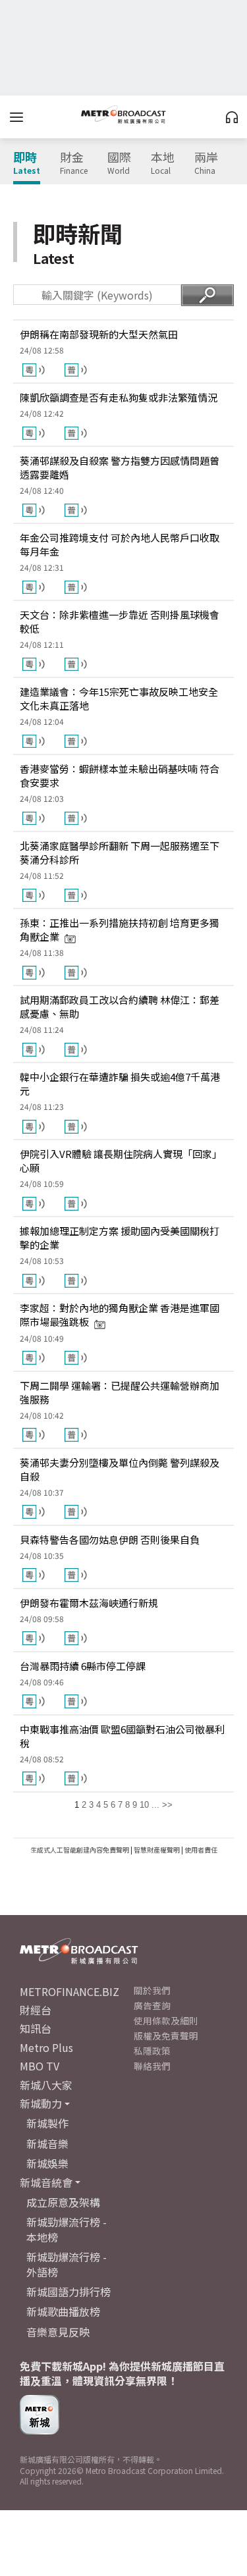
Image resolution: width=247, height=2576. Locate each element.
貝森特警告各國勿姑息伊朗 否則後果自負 (110, 1539)
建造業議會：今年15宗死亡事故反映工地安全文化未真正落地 (119, 698)
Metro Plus (46, 2047)
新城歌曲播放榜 (63, 2311)
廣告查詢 (152, 2005)
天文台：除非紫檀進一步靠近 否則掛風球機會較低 (120, 621)
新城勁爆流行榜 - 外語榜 (67, 2264)
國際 (119, 163)
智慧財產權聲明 (157, 1850)
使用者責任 (201, 1850)
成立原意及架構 (63, 2202)
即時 (27, 163)
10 (144, 1805)
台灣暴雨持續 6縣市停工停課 (83, 1666)
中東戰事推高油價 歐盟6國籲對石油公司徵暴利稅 (122, 1736)
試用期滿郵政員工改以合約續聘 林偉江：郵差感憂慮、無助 (120, 1007)
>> (167, 1805)
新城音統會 (46, 2182)
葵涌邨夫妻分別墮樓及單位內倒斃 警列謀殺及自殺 (120, 1469)
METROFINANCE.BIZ (69, 1991)
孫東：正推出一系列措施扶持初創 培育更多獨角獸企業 (120, 930)
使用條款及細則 (166, 2020)
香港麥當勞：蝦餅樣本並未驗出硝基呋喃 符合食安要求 (120, 775)
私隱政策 (152, 2051)
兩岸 (206, 163)
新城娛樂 (47, 2163)
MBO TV (40, 2066)
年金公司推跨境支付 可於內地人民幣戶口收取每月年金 (120, 544)
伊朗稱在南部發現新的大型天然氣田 (99, 334)
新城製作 (47, 2123)
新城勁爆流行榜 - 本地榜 (67, 2229)
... (155, 1805)
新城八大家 (46, 2085)
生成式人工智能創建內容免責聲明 (80, 1850)
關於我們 (152, 1990)
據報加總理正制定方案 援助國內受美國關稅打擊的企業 (120, 1238)
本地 (163, 163)
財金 (74, 163)
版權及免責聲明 (166, 2036)
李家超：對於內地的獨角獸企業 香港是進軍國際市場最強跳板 (120, 1315)
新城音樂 (47, 2143)
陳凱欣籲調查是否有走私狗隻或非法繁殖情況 (119, 397)
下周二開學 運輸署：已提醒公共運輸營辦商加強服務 (120, 1392)
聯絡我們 (152, 2066)
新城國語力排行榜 (69, 2292)
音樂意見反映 (58, 2332)
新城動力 (41, 2103)
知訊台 (36, 2028)
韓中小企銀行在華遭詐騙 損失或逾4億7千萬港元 (120, 1084)
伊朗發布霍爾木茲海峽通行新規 (89, 1603)
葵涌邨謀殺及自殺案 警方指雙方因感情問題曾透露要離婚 (120, 467)
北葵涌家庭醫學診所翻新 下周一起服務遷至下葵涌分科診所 (120, 853)
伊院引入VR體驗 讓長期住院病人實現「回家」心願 (121, 1161)
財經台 (36, 2010)
